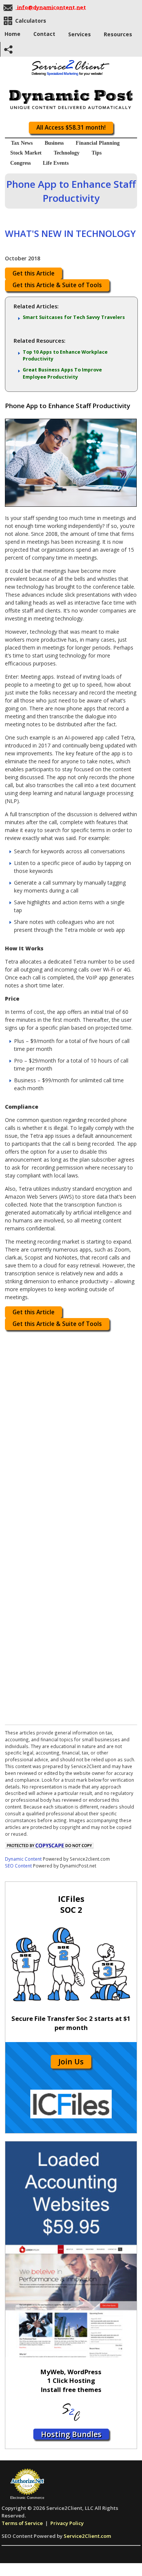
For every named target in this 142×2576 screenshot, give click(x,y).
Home (12, 34)
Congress (20, 163)
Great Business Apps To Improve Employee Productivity (62, 373)
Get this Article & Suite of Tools (57, 285)
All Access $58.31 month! (71, 128)
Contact (44, 34)
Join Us (71, 2062)
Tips (97, 153)
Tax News (22, 143)
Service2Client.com (87, 2536)
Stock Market (26, 153)
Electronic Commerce (27, 2498)
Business (54, 143)
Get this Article (34, 273)
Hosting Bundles (71, 2434)
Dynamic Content (23, 1859)
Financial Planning (98, 143)
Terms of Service (22, 2523)
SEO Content (18, 1866)
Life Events (56, 163)
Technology (67, 153)
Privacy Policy (67, 2523)
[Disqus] (71, 1430)
